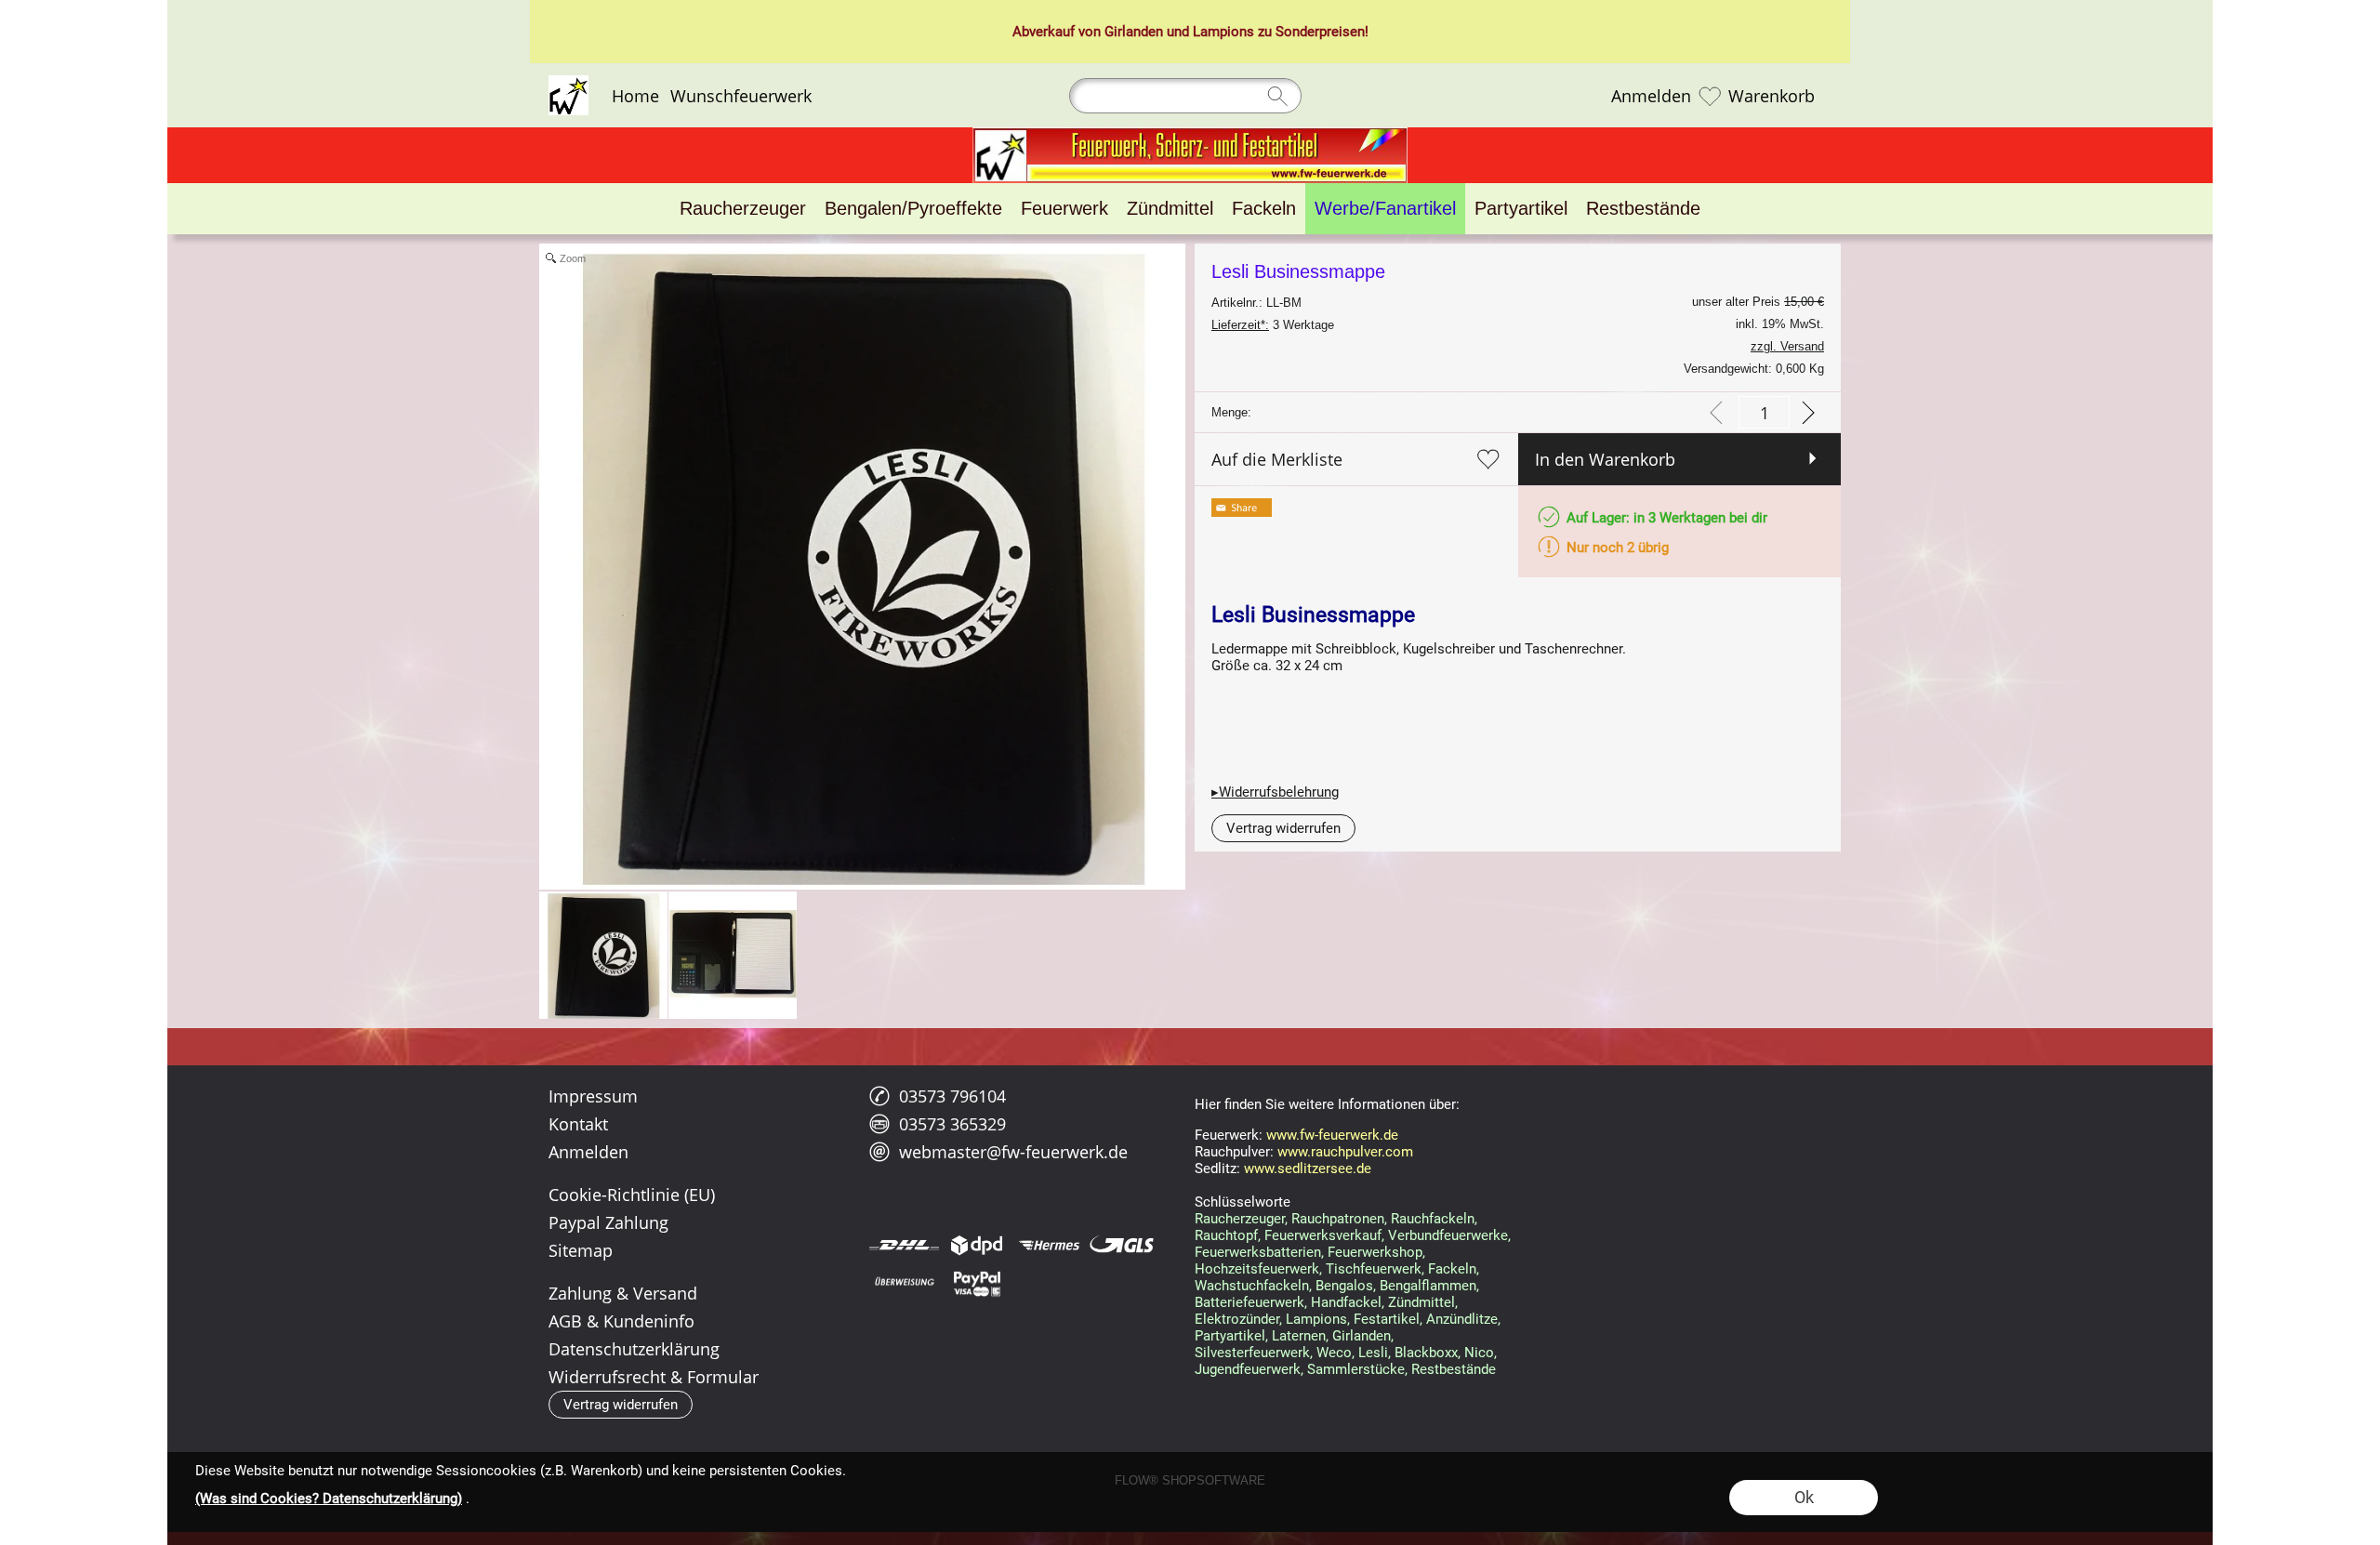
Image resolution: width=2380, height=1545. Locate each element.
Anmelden (1651, 96)
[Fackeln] (1264, 209)
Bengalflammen (1428, 1286)
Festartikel (1387, 1319)
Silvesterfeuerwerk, (1254, 1353)
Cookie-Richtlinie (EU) (632, 1195)
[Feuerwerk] (1064, 209)
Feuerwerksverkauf (1323, 1235)
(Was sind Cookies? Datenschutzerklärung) (329, 1499)
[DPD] (977, 1245)
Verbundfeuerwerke (1448, 1235)
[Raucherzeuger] (743, 209)
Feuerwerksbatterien (1258, 1252)
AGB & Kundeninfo (621, 1321)
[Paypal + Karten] (977, 1283)
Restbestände (1454, 1369)
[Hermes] (1049, 1245)
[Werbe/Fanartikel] (1385, 209)
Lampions (1223, 32)
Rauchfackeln (1433, 1219)
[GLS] (1122, 1245)
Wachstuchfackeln (1252, 1286)
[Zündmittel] (1170, 209)
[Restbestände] (1643, 209)
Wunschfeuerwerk (741, 96)
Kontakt (578, 1124)
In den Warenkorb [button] (1605, 459)
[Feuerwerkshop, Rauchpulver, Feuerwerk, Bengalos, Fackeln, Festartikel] (1190, 135)
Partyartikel (1230, 1336)
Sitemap (581, 1250)
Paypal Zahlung (608, 1222)
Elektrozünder (1237, 1319)
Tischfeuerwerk (1374, 1269)
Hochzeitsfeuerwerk (1257, 1269)
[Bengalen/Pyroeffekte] (913, 209)
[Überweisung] (904, 1283)
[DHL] (904, 1245)
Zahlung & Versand (623, 1293)
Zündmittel (1421, 1302)
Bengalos (1344, 1286)
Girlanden (1134, 32)
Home (635, 96)
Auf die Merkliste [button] (1277, 459)
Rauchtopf (1226, 1235)
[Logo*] (569, 83)
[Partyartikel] (1521, 209)
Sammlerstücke (1356, 1369)
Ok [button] (1804, 1497)
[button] (1283, 828)
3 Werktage (1273, 325)
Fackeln (1452, 1269)
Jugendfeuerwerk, (1249, 1369)
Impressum (593, 1096)
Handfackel (1346, 1302)
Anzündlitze (1462, 1319)
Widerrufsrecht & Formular (654, 1377)
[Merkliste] (1710, 96)
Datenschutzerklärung (634, 1349)
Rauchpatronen (1338, 1219)
